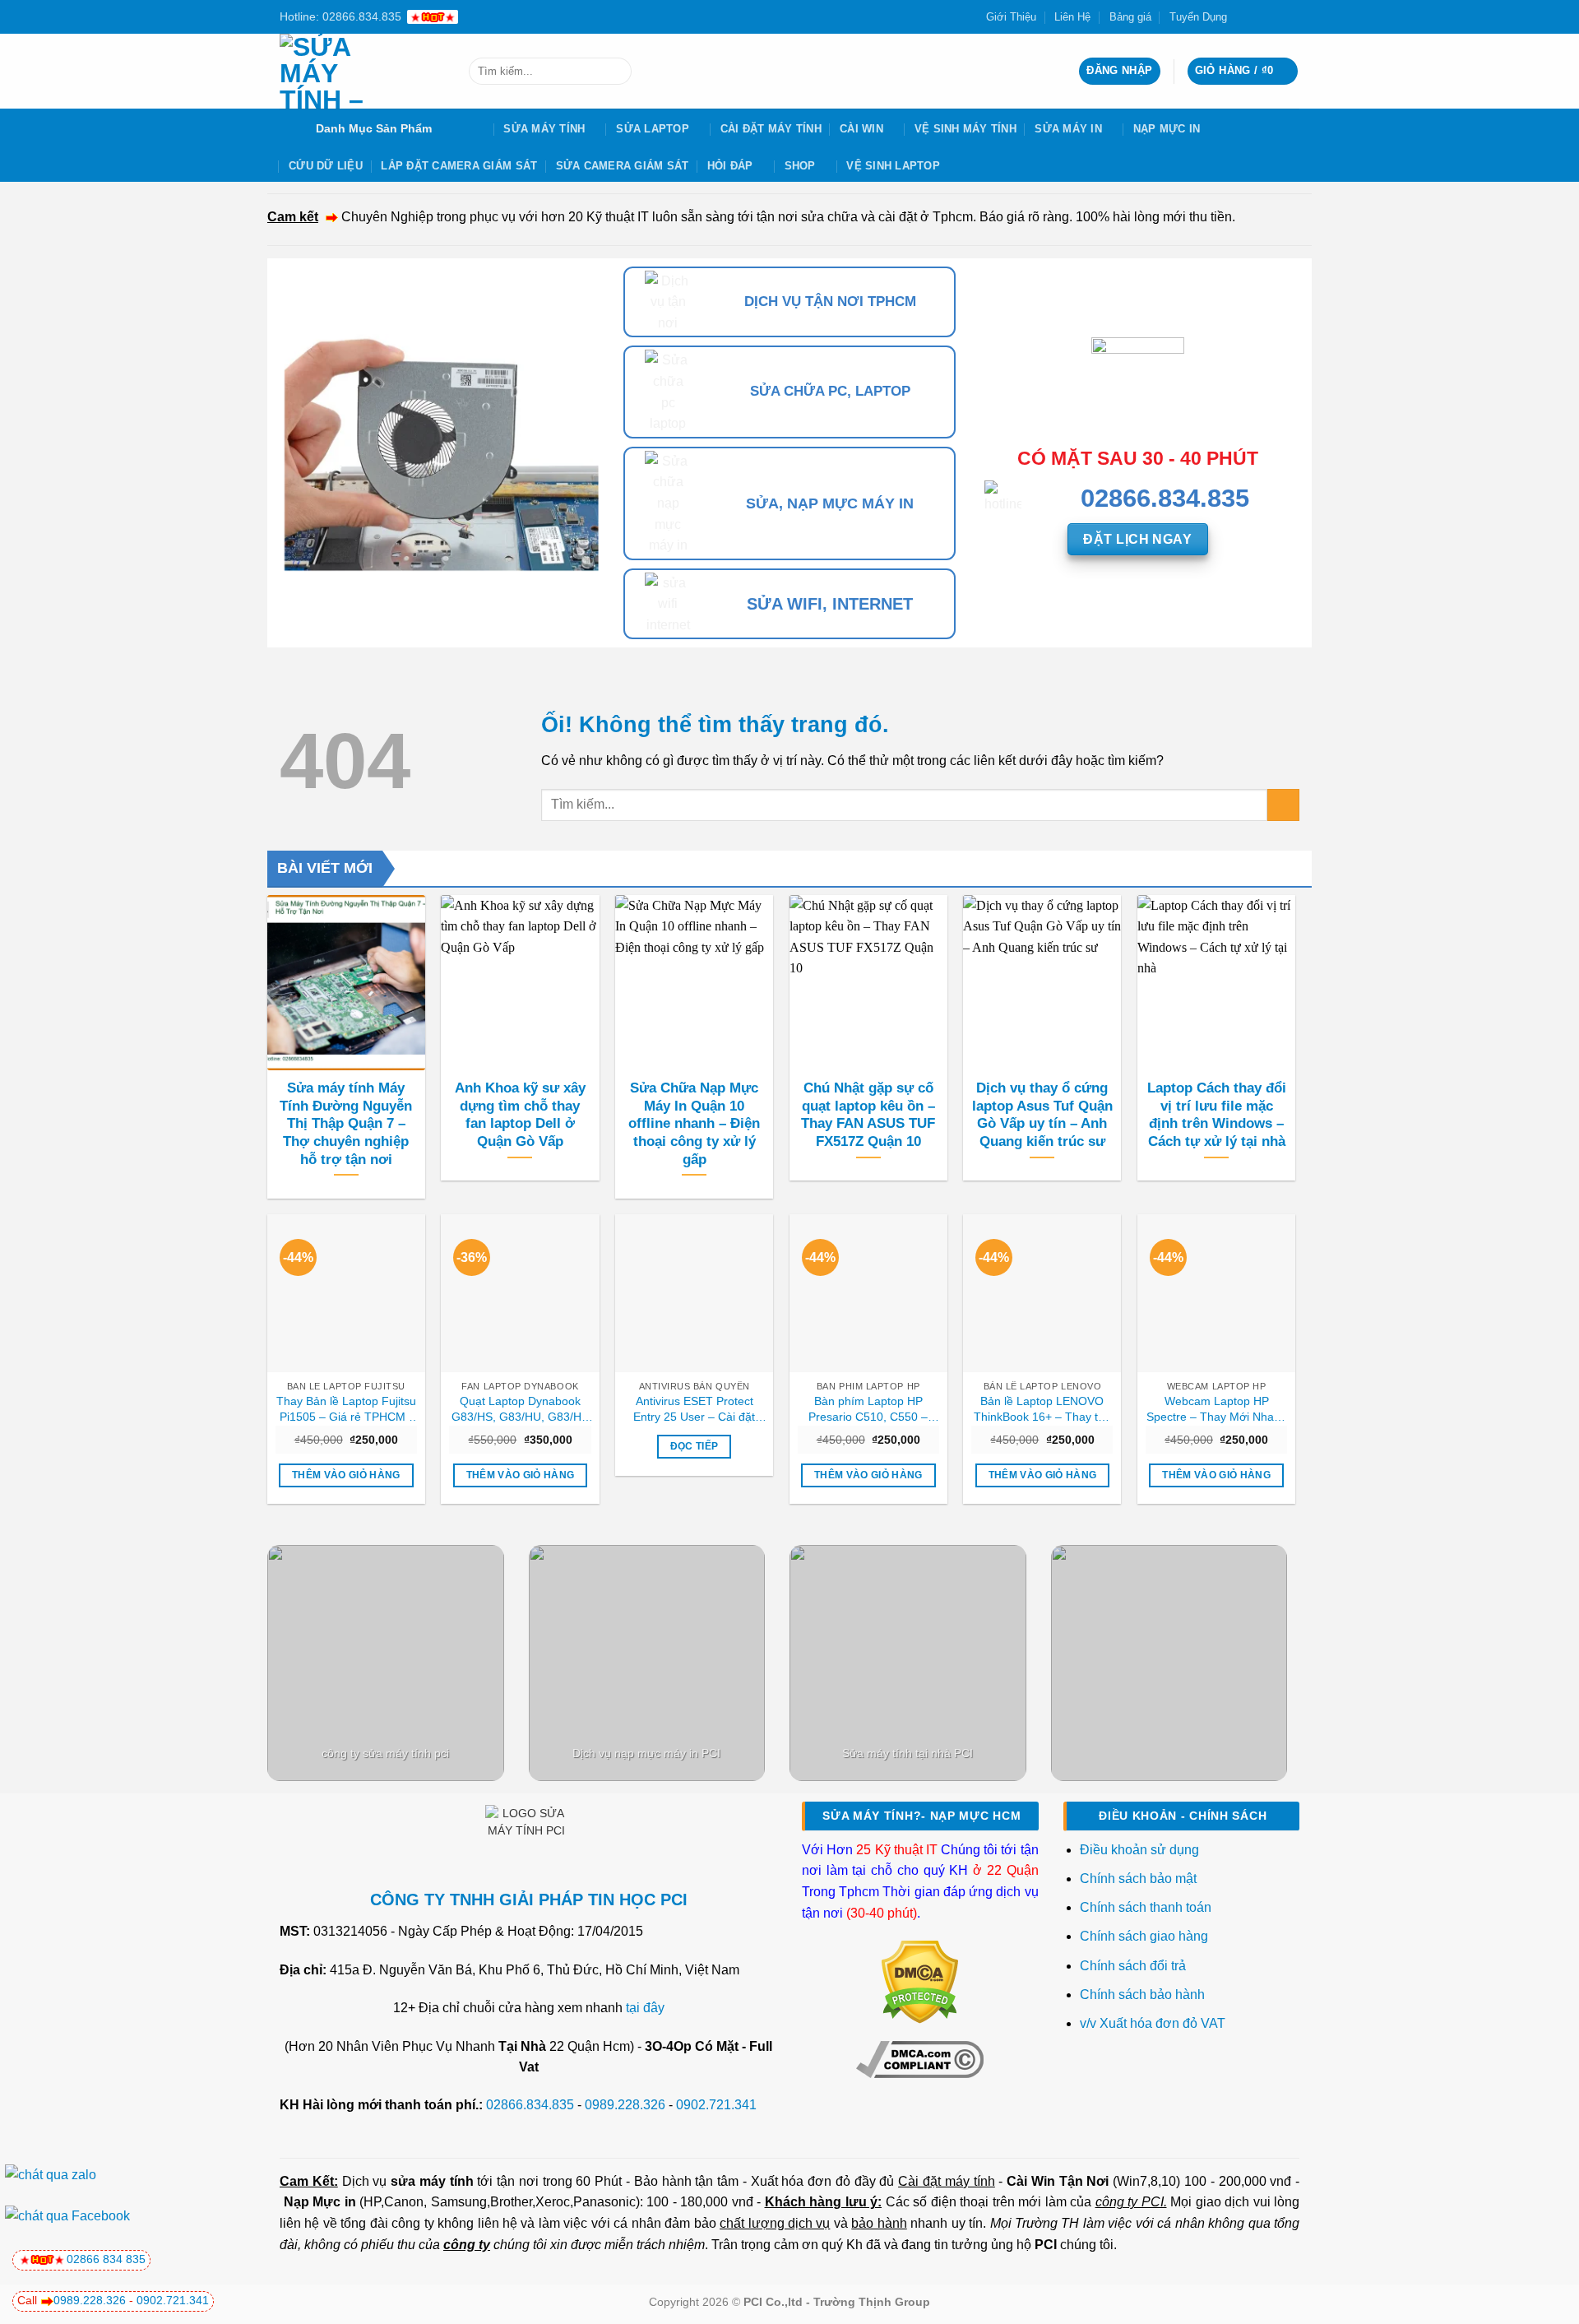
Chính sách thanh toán (1146, 1907)
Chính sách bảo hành (1142, 1995)
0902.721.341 (716, 2105)
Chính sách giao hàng (1144, 1936)
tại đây (645, 2008)
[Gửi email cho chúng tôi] (1276, 16)
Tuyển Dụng (1198, 17)
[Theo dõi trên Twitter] (1260, 16)
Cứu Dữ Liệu (326, 166)
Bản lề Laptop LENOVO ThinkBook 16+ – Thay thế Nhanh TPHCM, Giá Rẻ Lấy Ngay (1042, 1409)
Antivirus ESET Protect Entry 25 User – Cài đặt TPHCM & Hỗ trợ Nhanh (695, 1409)
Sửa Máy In (1068, 129)
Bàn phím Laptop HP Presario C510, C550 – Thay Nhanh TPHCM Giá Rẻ (868, 1409)
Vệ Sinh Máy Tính (965, 129)
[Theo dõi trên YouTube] (1291, 16)
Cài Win (861, 129)
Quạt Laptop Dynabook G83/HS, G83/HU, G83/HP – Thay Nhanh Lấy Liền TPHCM (520, 1409)
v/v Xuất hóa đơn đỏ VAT (1153, 2023)
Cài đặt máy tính (946, 2181)
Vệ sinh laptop (893, 166)
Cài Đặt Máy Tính (771, 129)
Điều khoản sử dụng (1139, 1850)
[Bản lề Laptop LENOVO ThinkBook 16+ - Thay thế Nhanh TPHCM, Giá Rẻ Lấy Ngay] (1042, 1293)
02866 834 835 (106, 2259)
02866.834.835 (530, 2105)
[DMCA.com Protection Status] (920, 1981)
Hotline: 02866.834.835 (340, 16)
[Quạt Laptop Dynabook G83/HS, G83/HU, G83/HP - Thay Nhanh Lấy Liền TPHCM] (520, 1293)
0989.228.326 (625, 2105)
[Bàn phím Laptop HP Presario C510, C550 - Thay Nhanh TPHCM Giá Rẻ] (868, 1293)
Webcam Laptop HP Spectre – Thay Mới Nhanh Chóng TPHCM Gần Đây (1217, 1409)
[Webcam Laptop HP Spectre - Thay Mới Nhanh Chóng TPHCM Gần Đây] (1216, 1293)
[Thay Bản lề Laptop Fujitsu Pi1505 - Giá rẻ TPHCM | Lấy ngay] (346, 1293)
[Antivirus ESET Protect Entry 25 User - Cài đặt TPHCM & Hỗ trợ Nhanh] (694, 1293)
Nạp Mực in (320, 2202)
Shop (800, 166)
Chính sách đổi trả (1134, 1966)
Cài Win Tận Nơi (1058, 2181)
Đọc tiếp (695, 1446)
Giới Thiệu (1011, 17)
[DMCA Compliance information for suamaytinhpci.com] (920, 2058)
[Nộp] (616, 72)
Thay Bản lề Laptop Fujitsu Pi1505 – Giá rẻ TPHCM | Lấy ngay (346, 1409)
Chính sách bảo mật (1138, 1879)
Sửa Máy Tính (544, 129)
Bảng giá (1130, 17)
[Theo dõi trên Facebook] (1244, 16)
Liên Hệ (1072, 17)
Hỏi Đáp (730, 166)
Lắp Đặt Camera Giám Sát (459, 166)
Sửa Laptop (653, 129)
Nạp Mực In (1167, 129)
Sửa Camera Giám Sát (623, 166)
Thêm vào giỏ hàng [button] (346, 1475)
